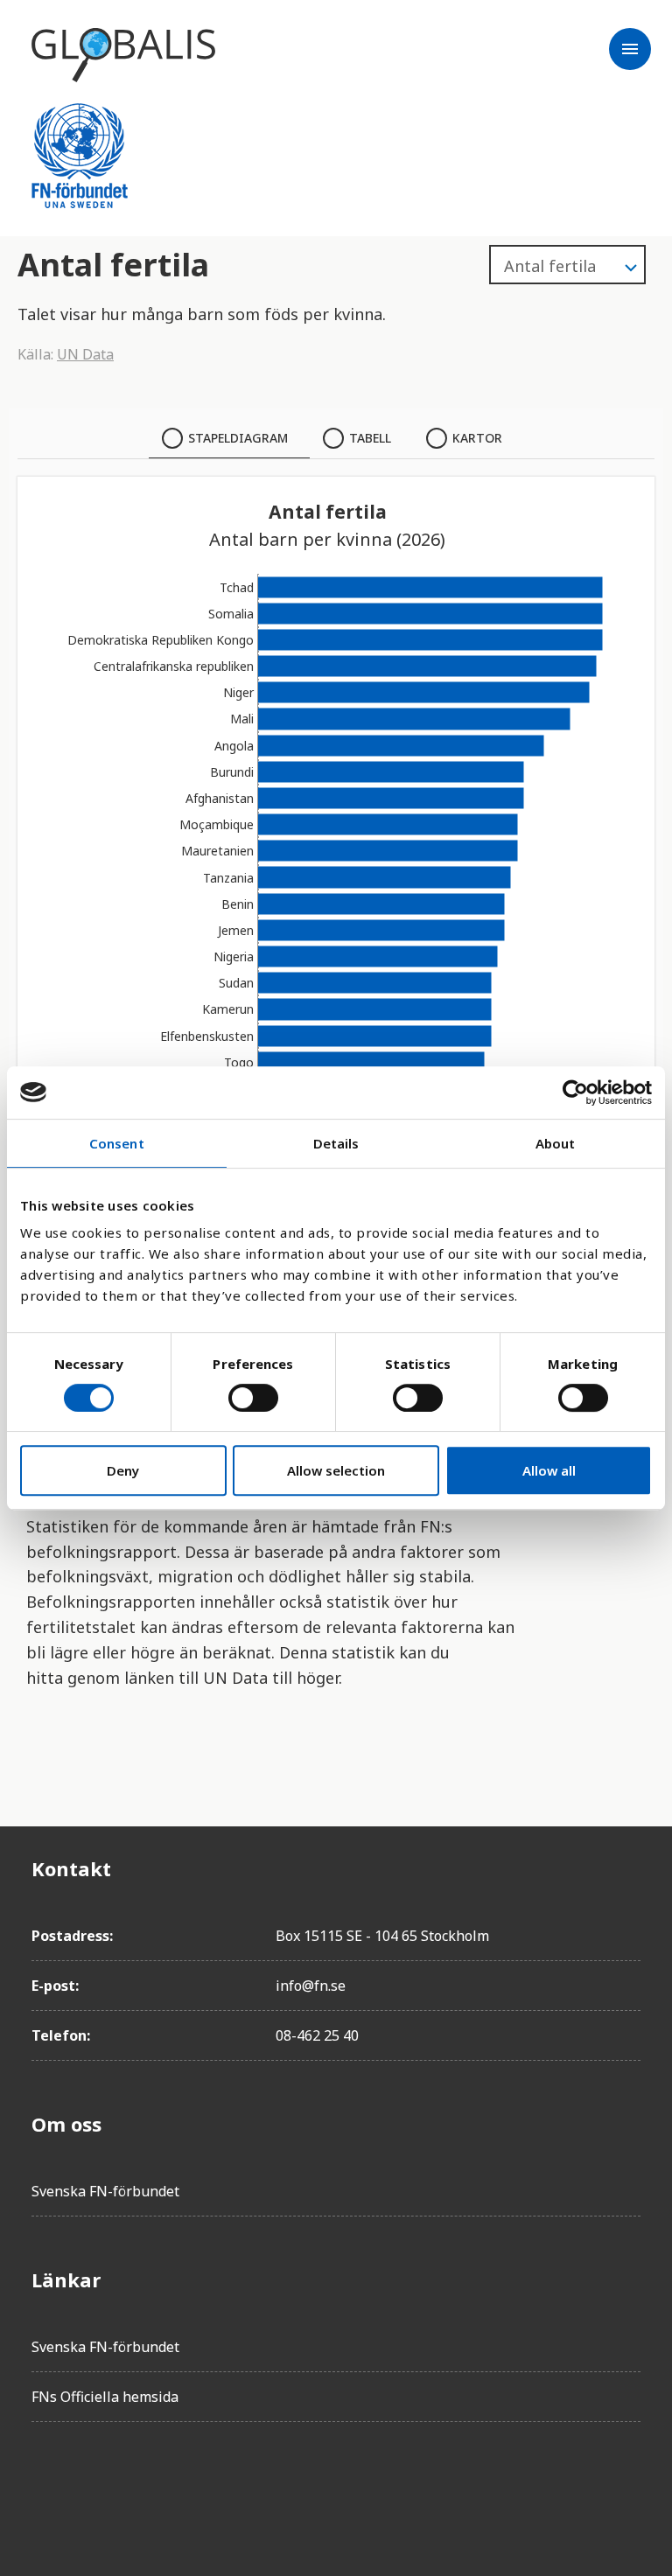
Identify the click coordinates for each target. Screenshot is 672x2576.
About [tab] (556, 1143)
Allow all (549, 1470)
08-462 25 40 (317, 2035)
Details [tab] (336, 1143)
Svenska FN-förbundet (105, 2191)
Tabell (370, 438)
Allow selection (336, 1470)
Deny (123, 1470)
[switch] (253, 1398)
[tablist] (336, 438)
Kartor (477, 438)
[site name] (123, 55)
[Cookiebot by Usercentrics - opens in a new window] (575, 1093)
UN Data (85, 354)
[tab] (229, 438)
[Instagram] (143, 2485)
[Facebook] (45, 2485)
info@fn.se (311, 1986)
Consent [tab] (117, 1143)
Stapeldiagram (238, 438)
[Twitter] (94, 2485)
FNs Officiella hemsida (105, 2397)
